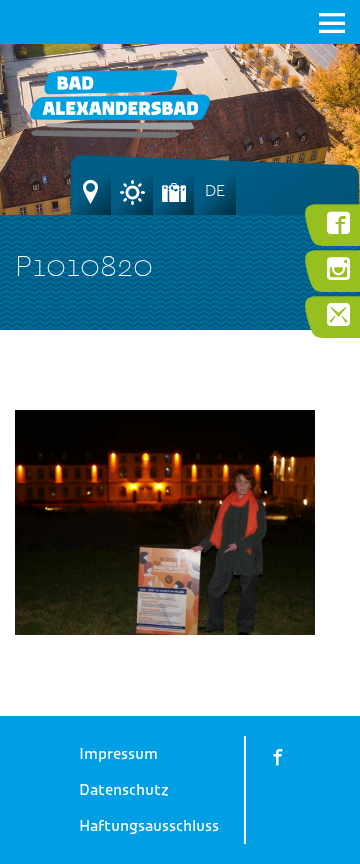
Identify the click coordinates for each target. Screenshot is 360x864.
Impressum (118, 754)
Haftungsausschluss (149, 826)
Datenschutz (124, 790)
